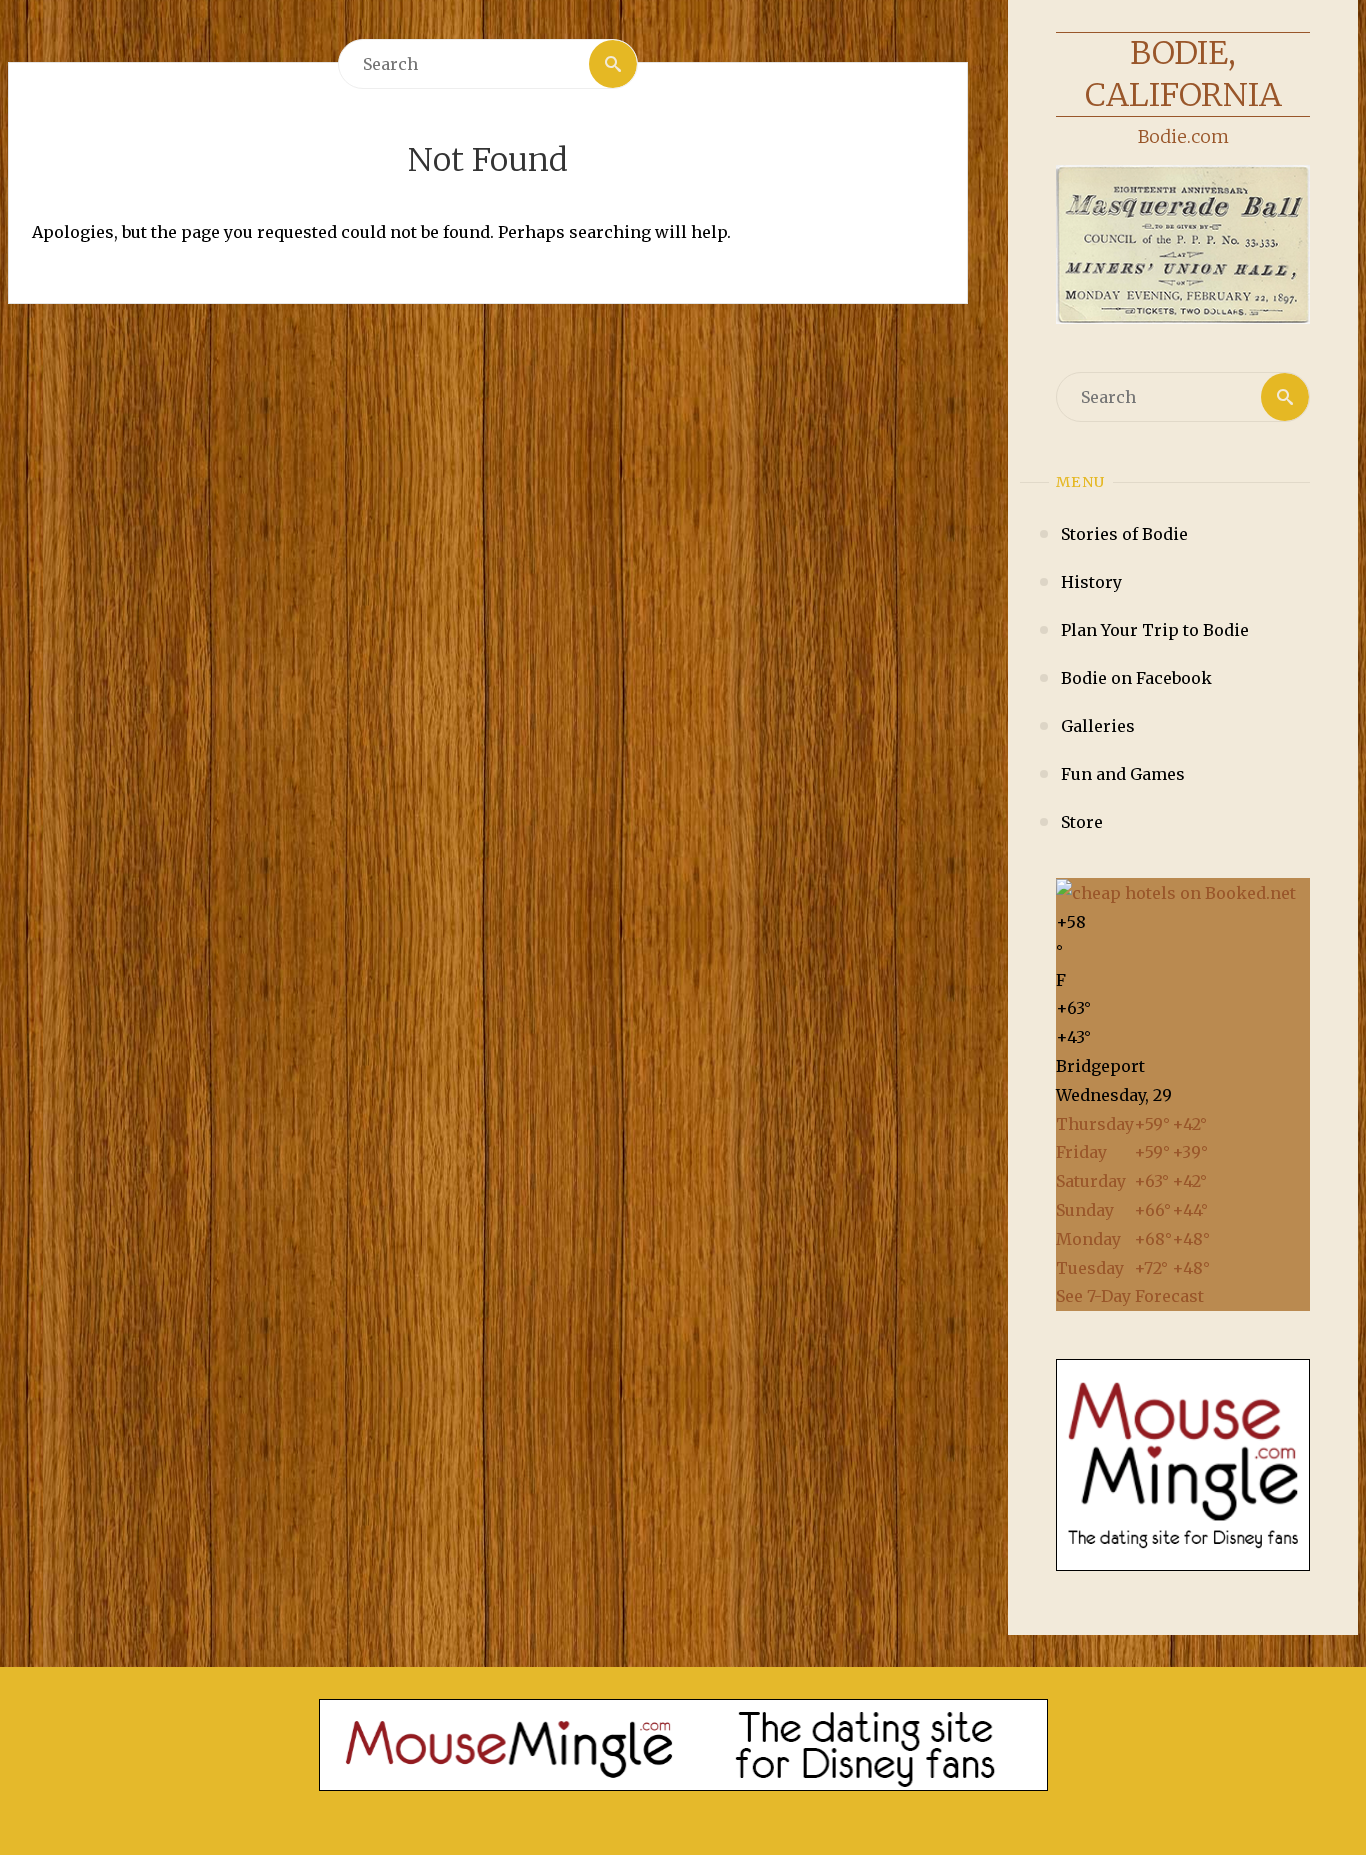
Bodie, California (1183, 74)
